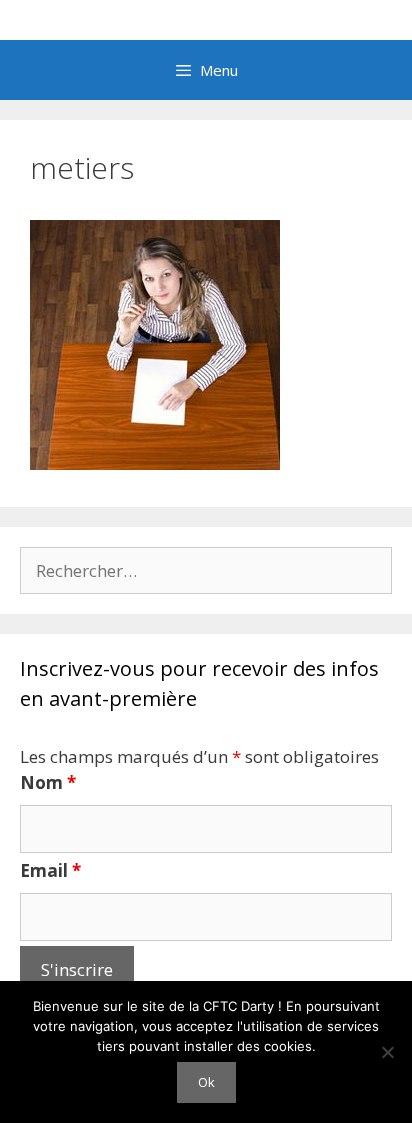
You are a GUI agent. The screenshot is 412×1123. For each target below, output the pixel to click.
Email (50, 870)
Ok (206, 1082)
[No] (387, 1052)
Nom (48, 782)
